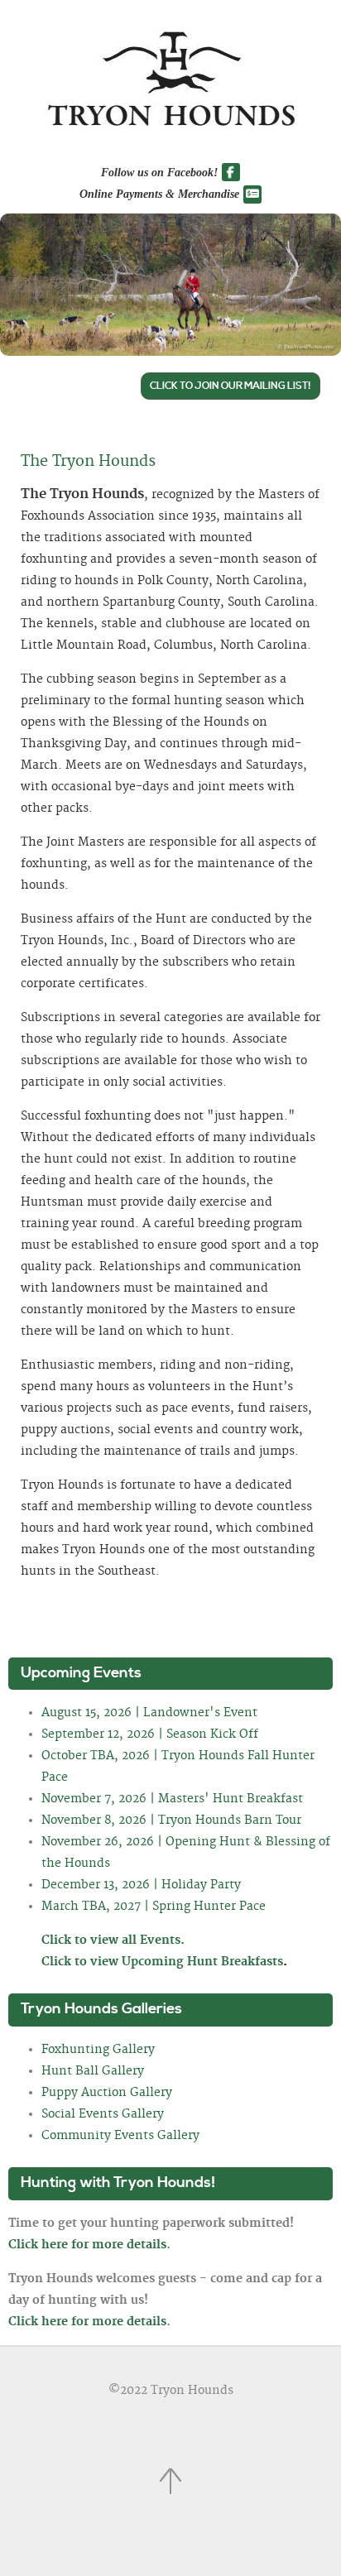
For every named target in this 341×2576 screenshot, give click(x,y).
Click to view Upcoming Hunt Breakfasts (164, 1962)
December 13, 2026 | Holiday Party (141, 1885)
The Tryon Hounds (88, 462)
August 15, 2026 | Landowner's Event (149, 1713)
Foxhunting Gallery (98, 2050)
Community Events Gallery (120, 2136)
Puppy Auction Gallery (107, 2093)
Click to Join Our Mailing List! (231, 386)
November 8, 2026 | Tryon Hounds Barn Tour (171, 1820)
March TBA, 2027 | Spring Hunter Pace (154, 1907)
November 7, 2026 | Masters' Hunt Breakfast (172, 1799)
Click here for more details (87, 2245)
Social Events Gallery (103, 2114)
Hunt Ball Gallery (93, 2071)
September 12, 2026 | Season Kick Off (150, 1734)
